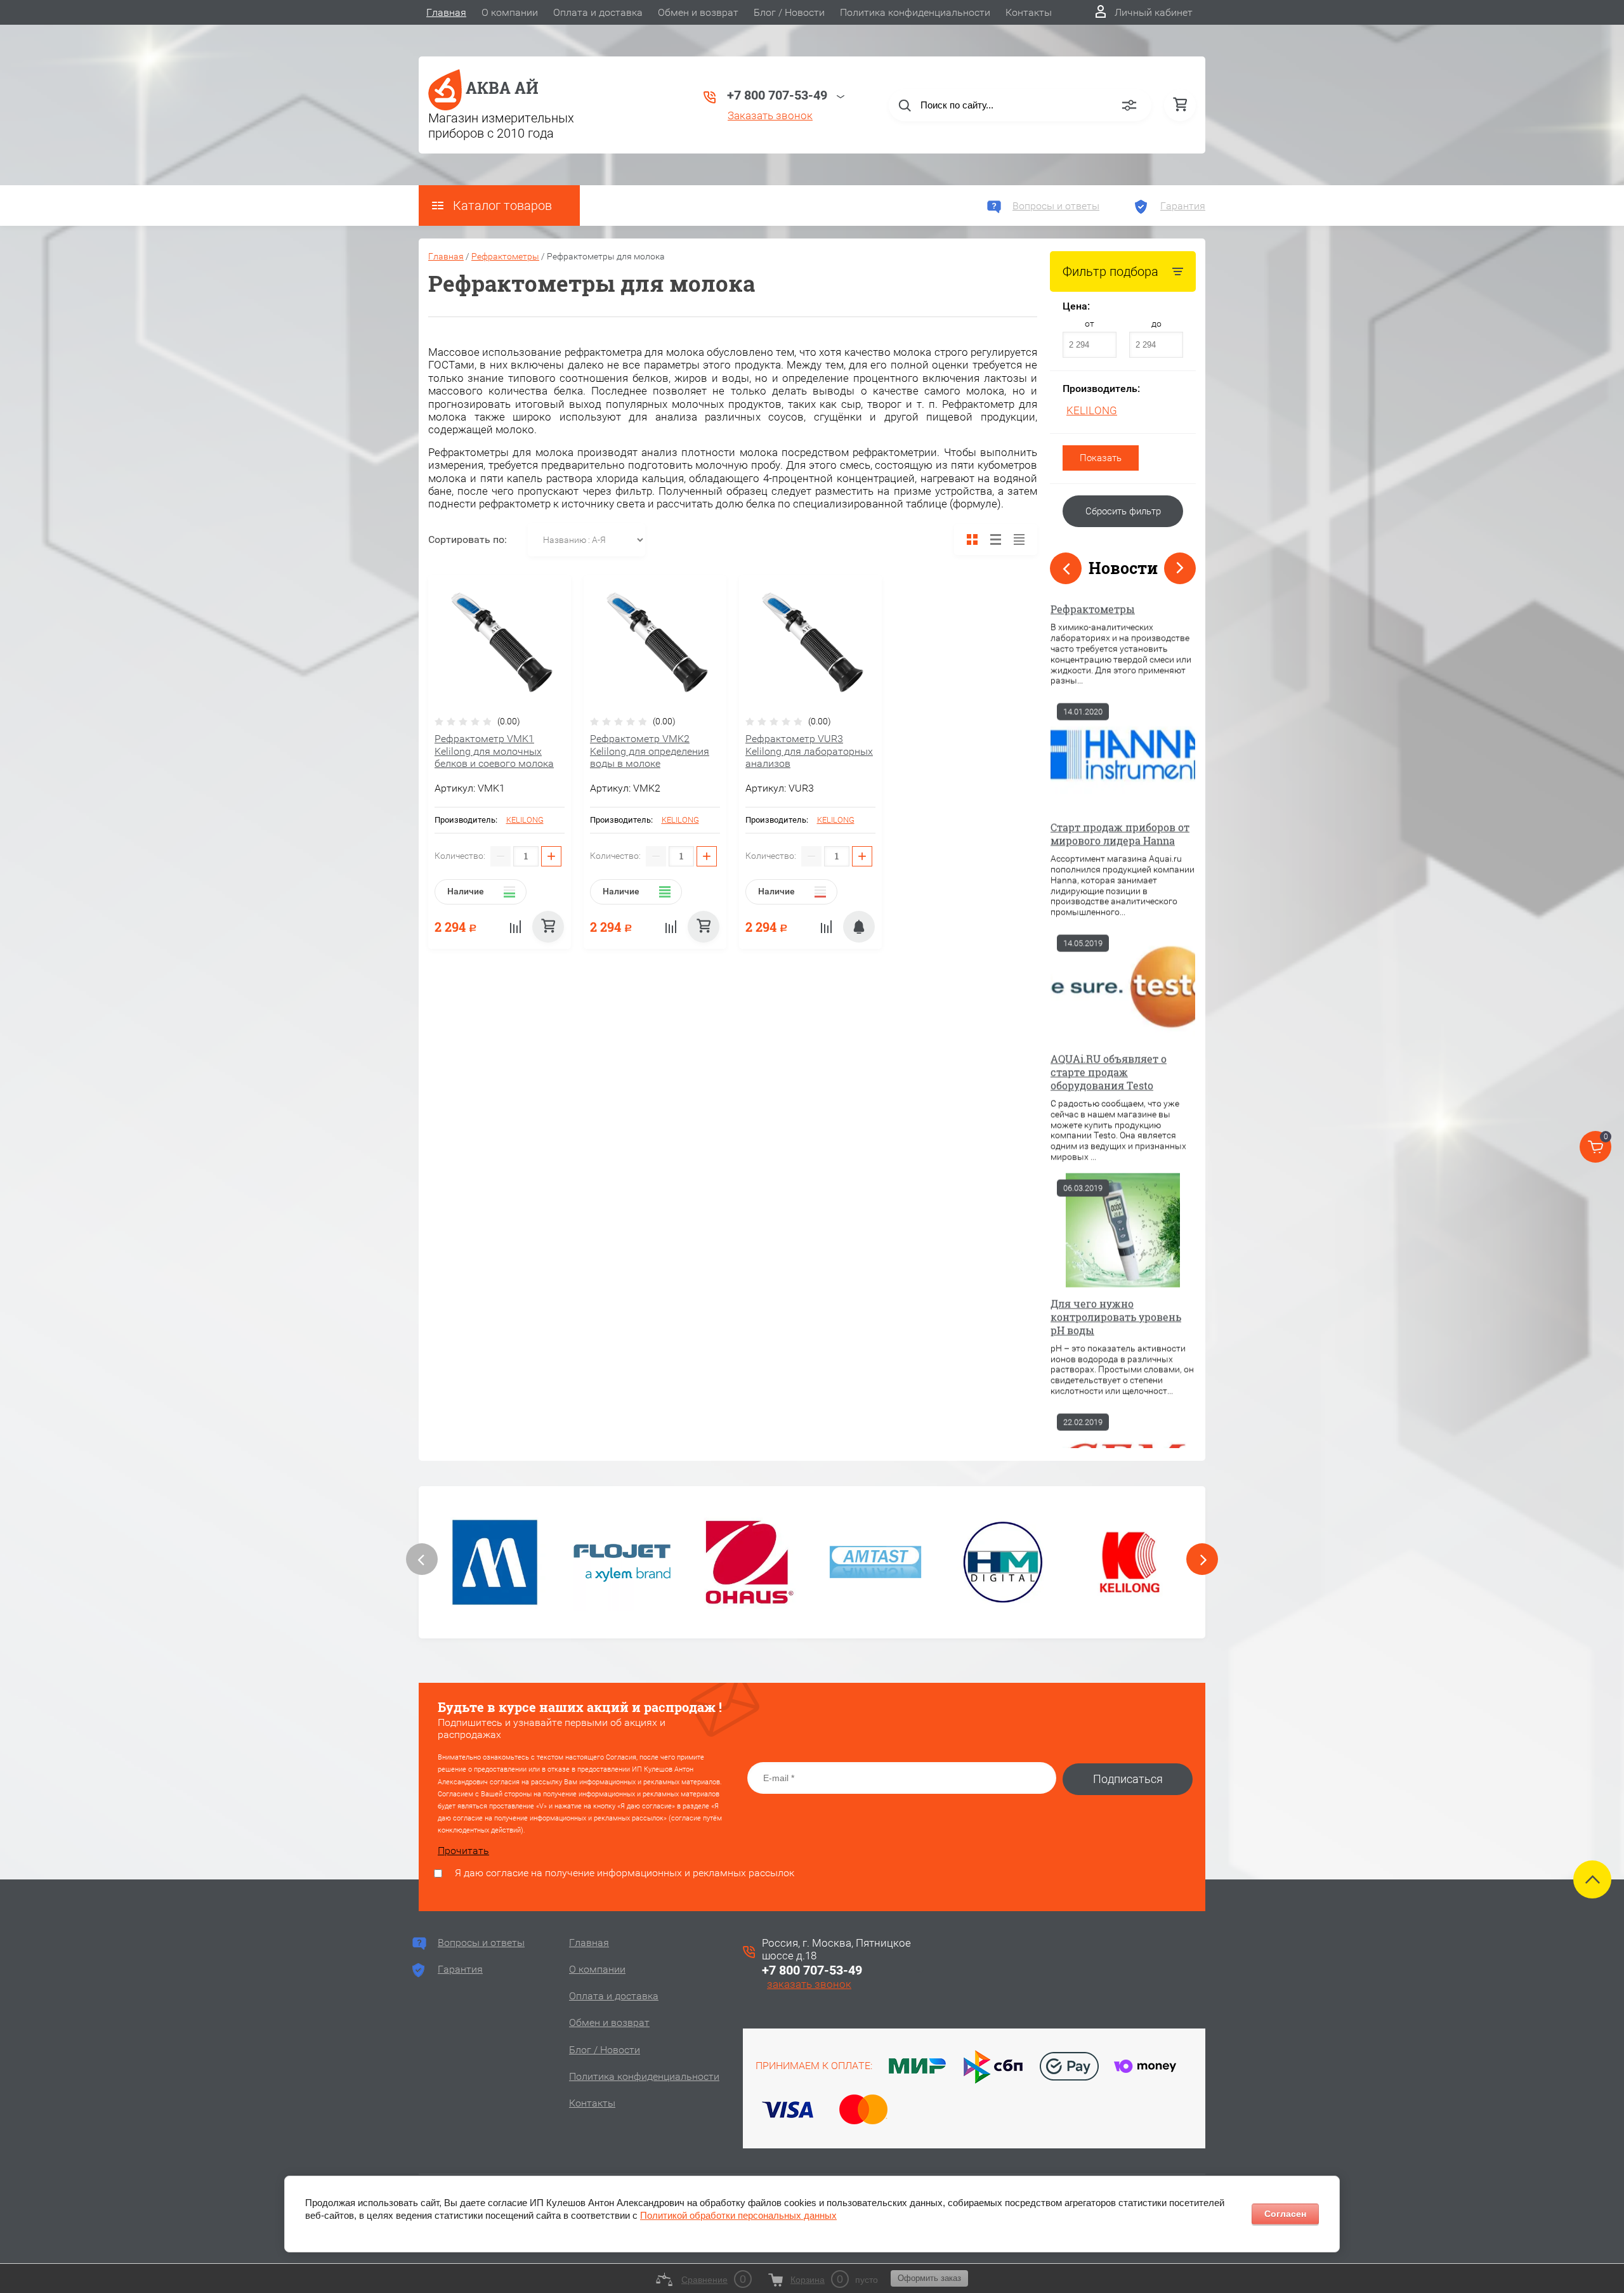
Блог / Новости (789, 12)
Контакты (1029, 12)
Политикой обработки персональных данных (738, 2215)
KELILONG (1092, 410)
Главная (446, 12)
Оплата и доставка (598, 12)
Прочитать (463, 1851)
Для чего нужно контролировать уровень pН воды (1116, 1037)
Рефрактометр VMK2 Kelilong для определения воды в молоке (650, 751)
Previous (1066, 568)
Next (1180, 568)
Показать (1101, 458)
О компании (510, 12)
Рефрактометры (505, 256)
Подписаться (1128, 1779)
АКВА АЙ (502, 88)
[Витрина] (972, 539)
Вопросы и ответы (1056, 206)
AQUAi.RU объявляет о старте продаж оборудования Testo (1109, 793)
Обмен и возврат (698, 12)
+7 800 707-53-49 (812, 1970)
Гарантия (1183, 206)
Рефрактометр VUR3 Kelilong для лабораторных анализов (809, 751)
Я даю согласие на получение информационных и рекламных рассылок (625, 1873)
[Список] (996, 539)
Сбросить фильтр (1123, 511)
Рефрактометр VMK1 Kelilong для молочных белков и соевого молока (494, 751)
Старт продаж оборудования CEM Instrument (1100, 1271)
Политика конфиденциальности (915, 12)
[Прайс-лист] (1019, 539)
